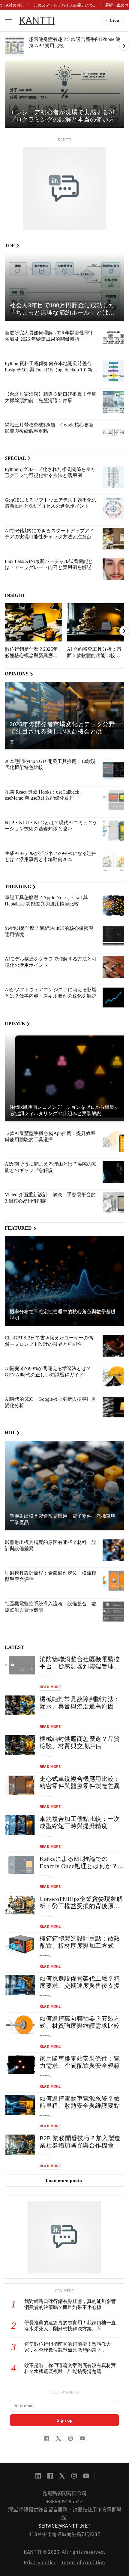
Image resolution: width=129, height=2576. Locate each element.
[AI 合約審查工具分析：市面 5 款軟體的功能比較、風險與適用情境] (96, 622)
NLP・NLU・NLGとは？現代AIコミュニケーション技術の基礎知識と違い (51, 826)
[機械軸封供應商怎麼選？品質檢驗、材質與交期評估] (20, 1745)
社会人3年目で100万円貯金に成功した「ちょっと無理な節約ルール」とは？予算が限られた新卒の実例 (62, 312)
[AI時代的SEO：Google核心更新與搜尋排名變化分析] (113, 1407)
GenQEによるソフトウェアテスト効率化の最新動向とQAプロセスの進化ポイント (51, 503)
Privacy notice (40, 2562)
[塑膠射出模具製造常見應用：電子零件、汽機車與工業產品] (64, 1486)
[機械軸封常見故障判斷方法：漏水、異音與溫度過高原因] (20, 1706)
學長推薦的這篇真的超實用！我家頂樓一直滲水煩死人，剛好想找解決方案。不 (70, 2326)
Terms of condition (83, 2562)
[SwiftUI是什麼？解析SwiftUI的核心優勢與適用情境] (113, 936)
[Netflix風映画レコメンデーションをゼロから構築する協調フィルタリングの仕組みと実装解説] (64, 1077)
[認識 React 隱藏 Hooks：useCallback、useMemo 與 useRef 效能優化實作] (113, 800)
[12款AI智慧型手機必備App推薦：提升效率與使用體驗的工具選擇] (113, 1141)
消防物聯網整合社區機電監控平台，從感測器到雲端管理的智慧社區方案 (80, 1666)
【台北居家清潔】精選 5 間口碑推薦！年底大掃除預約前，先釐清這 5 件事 (51, 397)
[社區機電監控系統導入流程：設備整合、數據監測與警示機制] (113, 1612)
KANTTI (37, 20)
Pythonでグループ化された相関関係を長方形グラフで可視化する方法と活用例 (50, 472)
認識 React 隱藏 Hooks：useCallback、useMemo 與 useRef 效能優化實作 (44, 795)
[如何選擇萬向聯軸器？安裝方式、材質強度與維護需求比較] (20, 2025)
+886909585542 (64, 2501)
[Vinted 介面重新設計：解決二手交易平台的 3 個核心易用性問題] (113, 1203)
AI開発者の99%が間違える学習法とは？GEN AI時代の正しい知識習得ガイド (48, 1372)
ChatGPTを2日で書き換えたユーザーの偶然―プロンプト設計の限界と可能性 (49, 1341)
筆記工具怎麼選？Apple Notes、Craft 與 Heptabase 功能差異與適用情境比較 (46, 901)
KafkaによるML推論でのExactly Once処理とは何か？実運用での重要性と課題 (82, 1866)
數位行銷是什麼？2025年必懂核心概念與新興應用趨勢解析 (31, 655)
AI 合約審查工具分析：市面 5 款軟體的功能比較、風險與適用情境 (94, 655)
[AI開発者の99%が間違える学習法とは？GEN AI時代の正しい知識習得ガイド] (113, 1376)
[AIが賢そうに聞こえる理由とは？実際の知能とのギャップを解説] (113, 1172)
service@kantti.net (65, 2525)
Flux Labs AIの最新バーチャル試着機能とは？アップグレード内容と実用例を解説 (49, 564)
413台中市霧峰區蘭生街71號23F (64, 2534)
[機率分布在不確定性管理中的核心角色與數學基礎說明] (64, 1281)
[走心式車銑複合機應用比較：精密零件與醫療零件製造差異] (20, 1785)
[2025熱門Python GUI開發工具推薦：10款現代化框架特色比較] (113, 769)
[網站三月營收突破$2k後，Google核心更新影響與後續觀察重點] (113, 433)
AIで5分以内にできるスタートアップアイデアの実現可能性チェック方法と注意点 (49, 534)
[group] (64, 94)
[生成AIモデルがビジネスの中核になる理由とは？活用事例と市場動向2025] (113, 861)
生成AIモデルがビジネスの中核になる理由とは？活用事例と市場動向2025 (51, 856)
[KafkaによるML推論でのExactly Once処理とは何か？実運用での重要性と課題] (20, 1865)
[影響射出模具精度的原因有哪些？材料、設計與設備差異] (113, 1550)
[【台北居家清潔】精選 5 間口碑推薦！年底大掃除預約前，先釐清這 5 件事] (113, 402)
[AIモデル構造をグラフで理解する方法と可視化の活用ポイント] (113, 967)
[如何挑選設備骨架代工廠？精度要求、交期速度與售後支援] (20, 1985)
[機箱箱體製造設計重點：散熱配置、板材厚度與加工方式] (20, 1945)
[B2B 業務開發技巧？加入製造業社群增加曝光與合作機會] (20, 2145)
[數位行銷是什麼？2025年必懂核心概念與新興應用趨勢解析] (33, 622)
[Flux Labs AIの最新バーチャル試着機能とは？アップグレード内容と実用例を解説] (113, 569)
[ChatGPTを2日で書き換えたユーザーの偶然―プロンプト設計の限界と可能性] (113, 1346)
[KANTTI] (64, 189)
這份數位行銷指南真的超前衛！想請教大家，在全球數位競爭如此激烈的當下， (68, 2347)
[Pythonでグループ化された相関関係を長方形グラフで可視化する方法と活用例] (113, 477)
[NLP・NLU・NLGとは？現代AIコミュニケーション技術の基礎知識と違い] (113, 831)
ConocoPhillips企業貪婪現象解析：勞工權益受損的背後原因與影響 (81, 1906)
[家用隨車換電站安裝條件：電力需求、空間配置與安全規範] (20, 2065)
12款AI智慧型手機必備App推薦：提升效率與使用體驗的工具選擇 (50, 1136)
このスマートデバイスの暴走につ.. (64, 5)
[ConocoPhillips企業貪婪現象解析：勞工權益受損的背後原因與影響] (20, 1905)
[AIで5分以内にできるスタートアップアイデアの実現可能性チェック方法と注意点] (113, 539)
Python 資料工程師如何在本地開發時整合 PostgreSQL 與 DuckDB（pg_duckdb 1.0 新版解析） (51, 370)
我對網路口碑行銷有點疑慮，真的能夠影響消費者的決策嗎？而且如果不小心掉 (70, 2304)
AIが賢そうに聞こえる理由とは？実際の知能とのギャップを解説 (51, 1167)
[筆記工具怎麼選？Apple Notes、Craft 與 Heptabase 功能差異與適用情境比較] (113, 905)
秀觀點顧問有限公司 (65, 2493)
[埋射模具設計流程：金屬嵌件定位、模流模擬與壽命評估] (113, 1581)
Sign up (65, 2420)
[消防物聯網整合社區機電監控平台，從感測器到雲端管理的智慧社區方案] (20, 1666)
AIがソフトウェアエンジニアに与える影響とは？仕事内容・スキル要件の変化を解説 (51, 993)
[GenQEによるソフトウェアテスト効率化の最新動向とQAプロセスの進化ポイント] (113, 508)
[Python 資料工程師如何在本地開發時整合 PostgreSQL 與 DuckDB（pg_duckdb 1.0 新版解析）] (113, 371)
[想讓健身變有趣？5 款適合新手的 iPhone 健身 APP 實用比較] (14, 46)
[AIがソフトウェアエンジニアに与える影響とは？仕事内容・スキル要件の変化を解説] (113, 998)
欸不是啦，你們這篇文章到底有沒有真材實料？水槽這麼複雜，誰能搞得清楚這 (70, 2369)
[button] (8, 20)
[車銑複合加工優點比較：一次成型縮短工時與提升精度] (20, 1825)
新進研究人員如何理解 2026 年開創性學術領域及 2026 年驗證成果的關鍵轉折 (49, 336)
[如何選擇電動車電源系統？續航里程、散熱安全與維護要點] (20, 2105)
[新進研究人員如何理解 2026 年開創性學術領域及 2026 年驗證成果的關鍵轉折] (113, 341)
